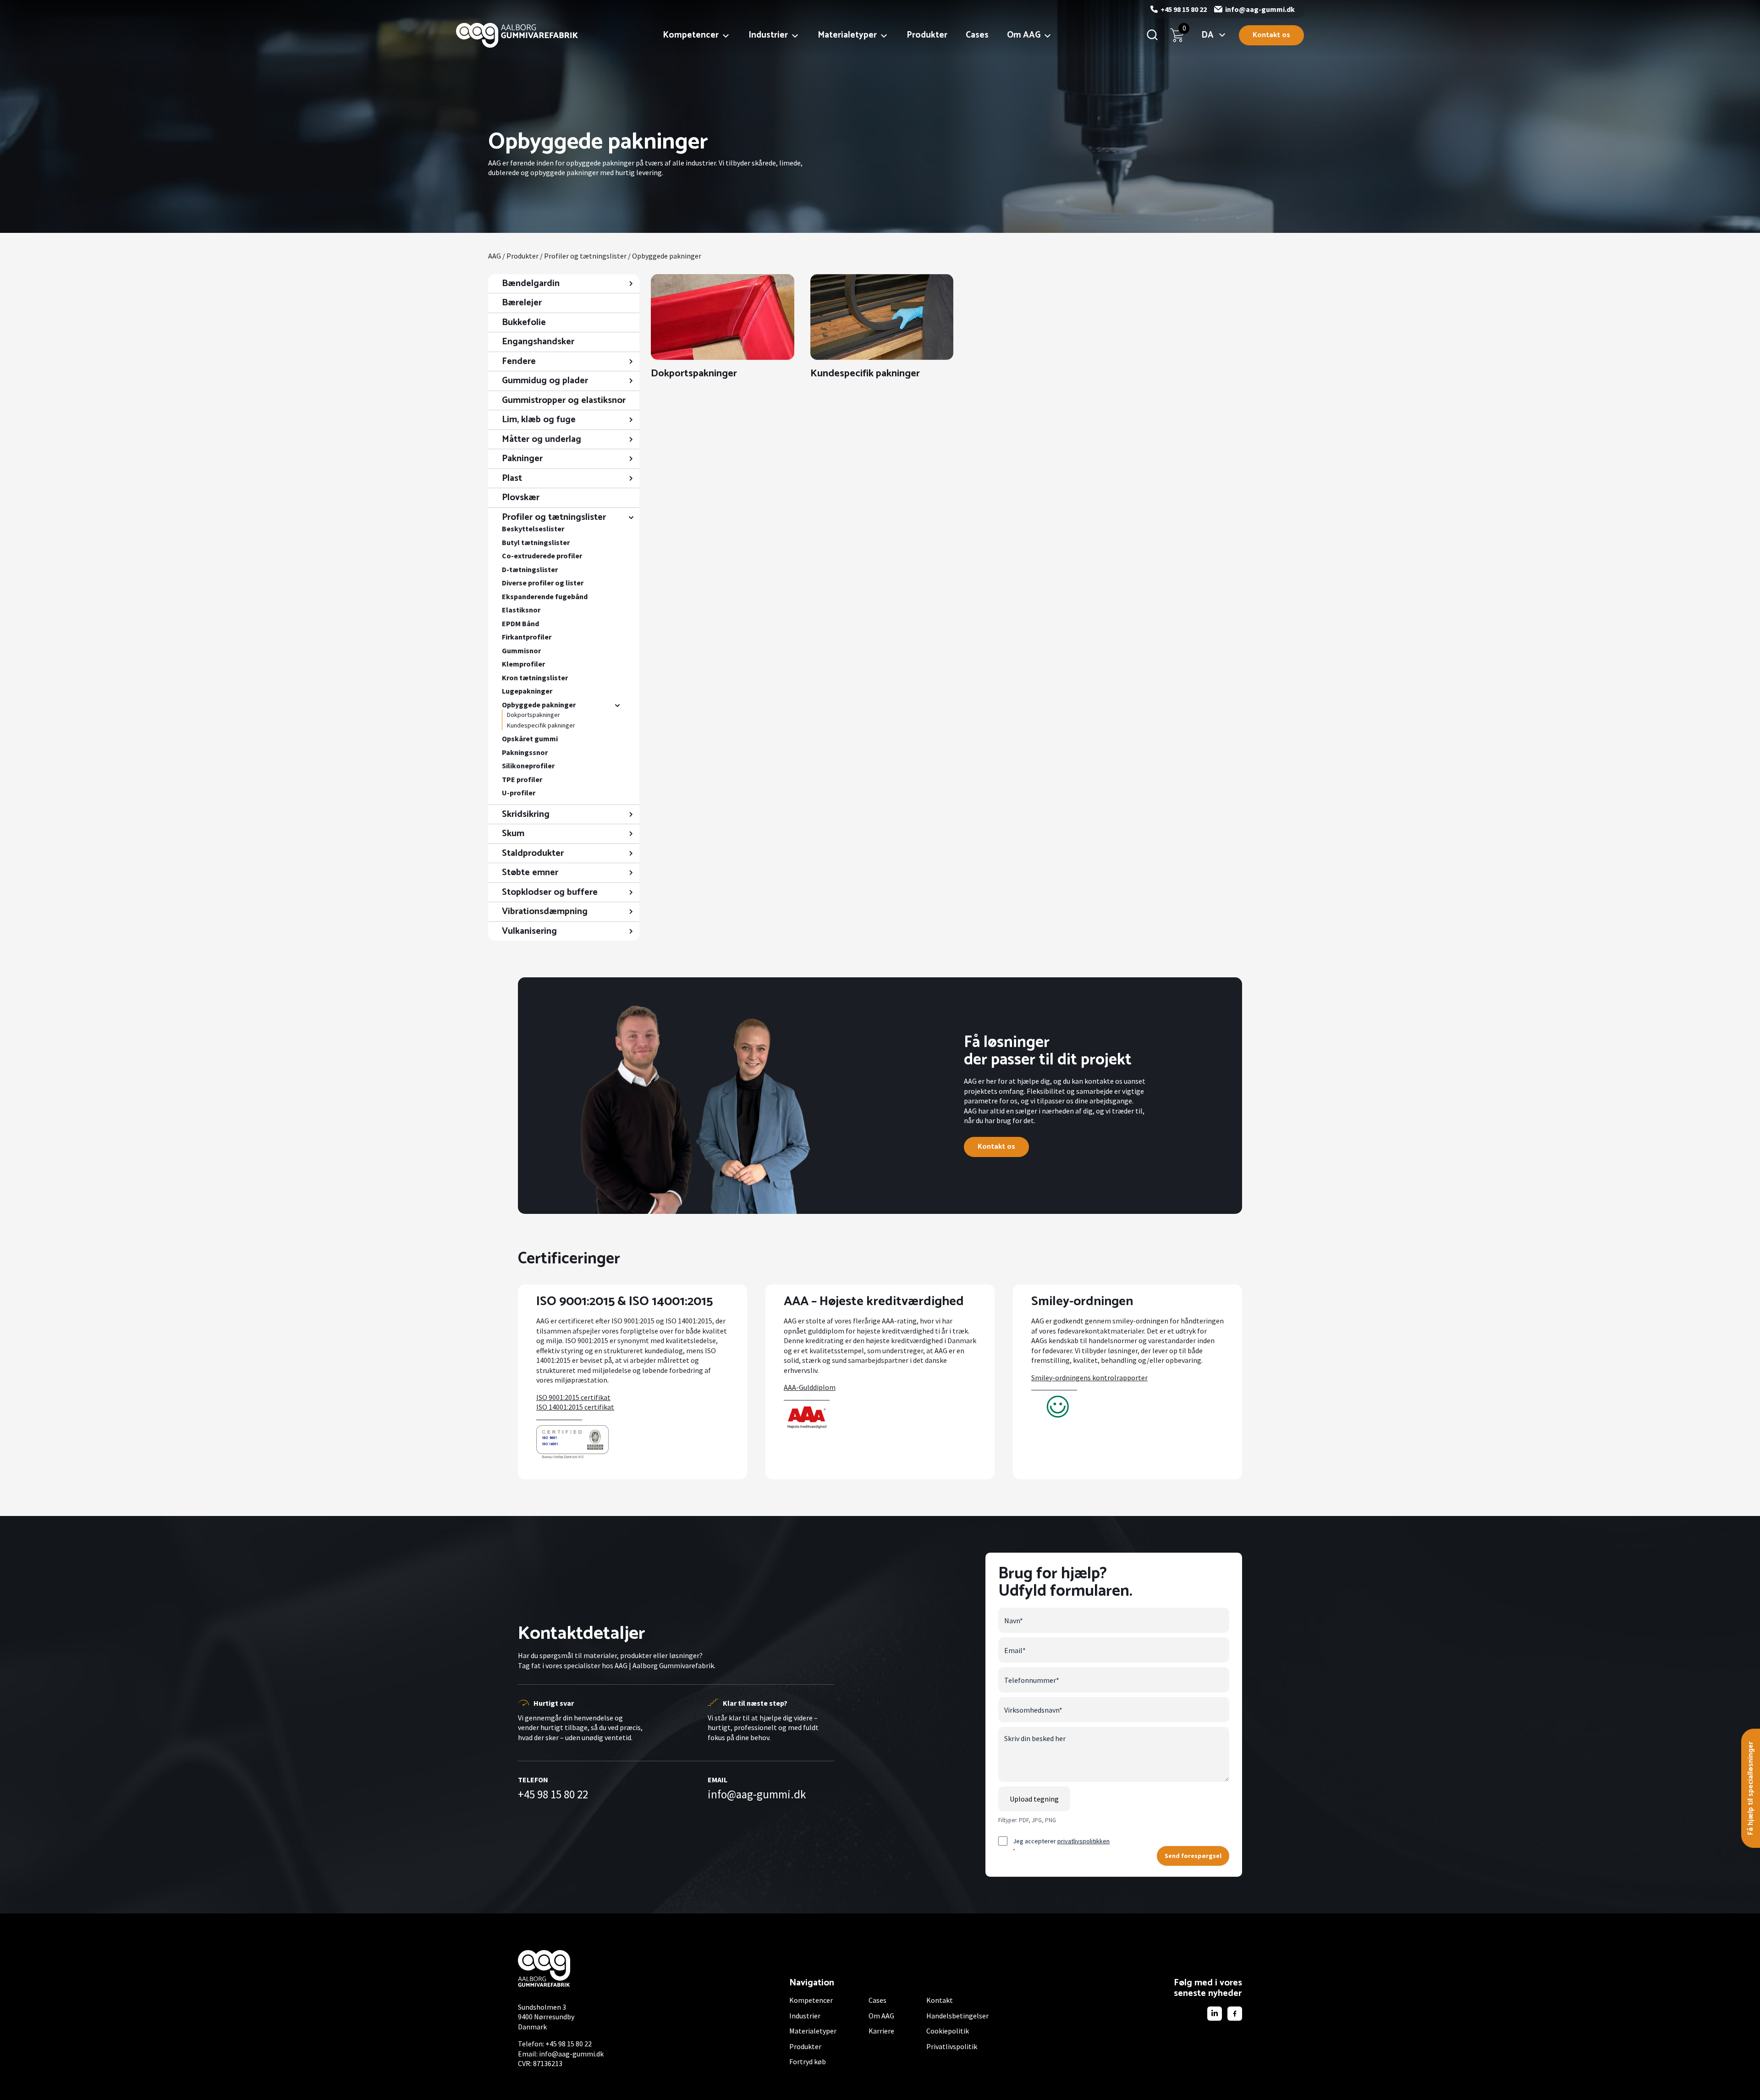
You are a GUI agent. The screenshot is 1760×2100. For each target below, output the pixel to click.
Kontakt (940, 2000)
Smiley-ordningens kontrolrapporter (1089, 1378)
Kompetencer (691, 35)
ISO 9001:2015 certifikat (573, 1397)
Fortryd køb (808, 2061)
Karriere (881, 2031)
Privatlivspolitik (952, 2046)
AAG (495, 256)
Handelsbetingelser (957, 2016)
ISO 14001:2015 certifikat (575, 1407)
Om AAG (1024, 35)
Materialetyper (847, 35)
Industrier (768, 35)
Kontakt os (1271, 35)
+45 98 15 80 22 (1184, 9)
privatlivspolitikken (1083, 1841)
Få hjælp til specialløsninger (1751, 1788)
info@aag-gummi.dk (1260, 9)
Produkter (927, 35)
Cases (977, 35)
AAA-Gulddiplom (810, 1387)
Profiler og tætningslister (585, 256)
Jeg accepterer (1061, 1845)
